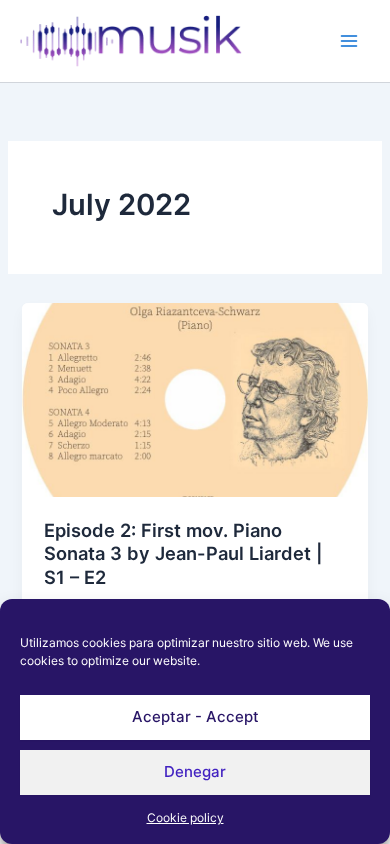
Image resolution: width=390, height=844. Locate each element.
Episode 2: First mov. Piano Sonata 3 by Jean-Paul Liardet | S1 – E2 (183, 553)
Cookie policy (185, 817)
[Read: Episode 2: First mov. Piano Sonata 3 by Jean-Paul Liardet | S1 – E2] (194, 399)
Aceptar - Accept (195, 716)
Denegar (195, 771)
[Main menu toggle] (349, 41)
